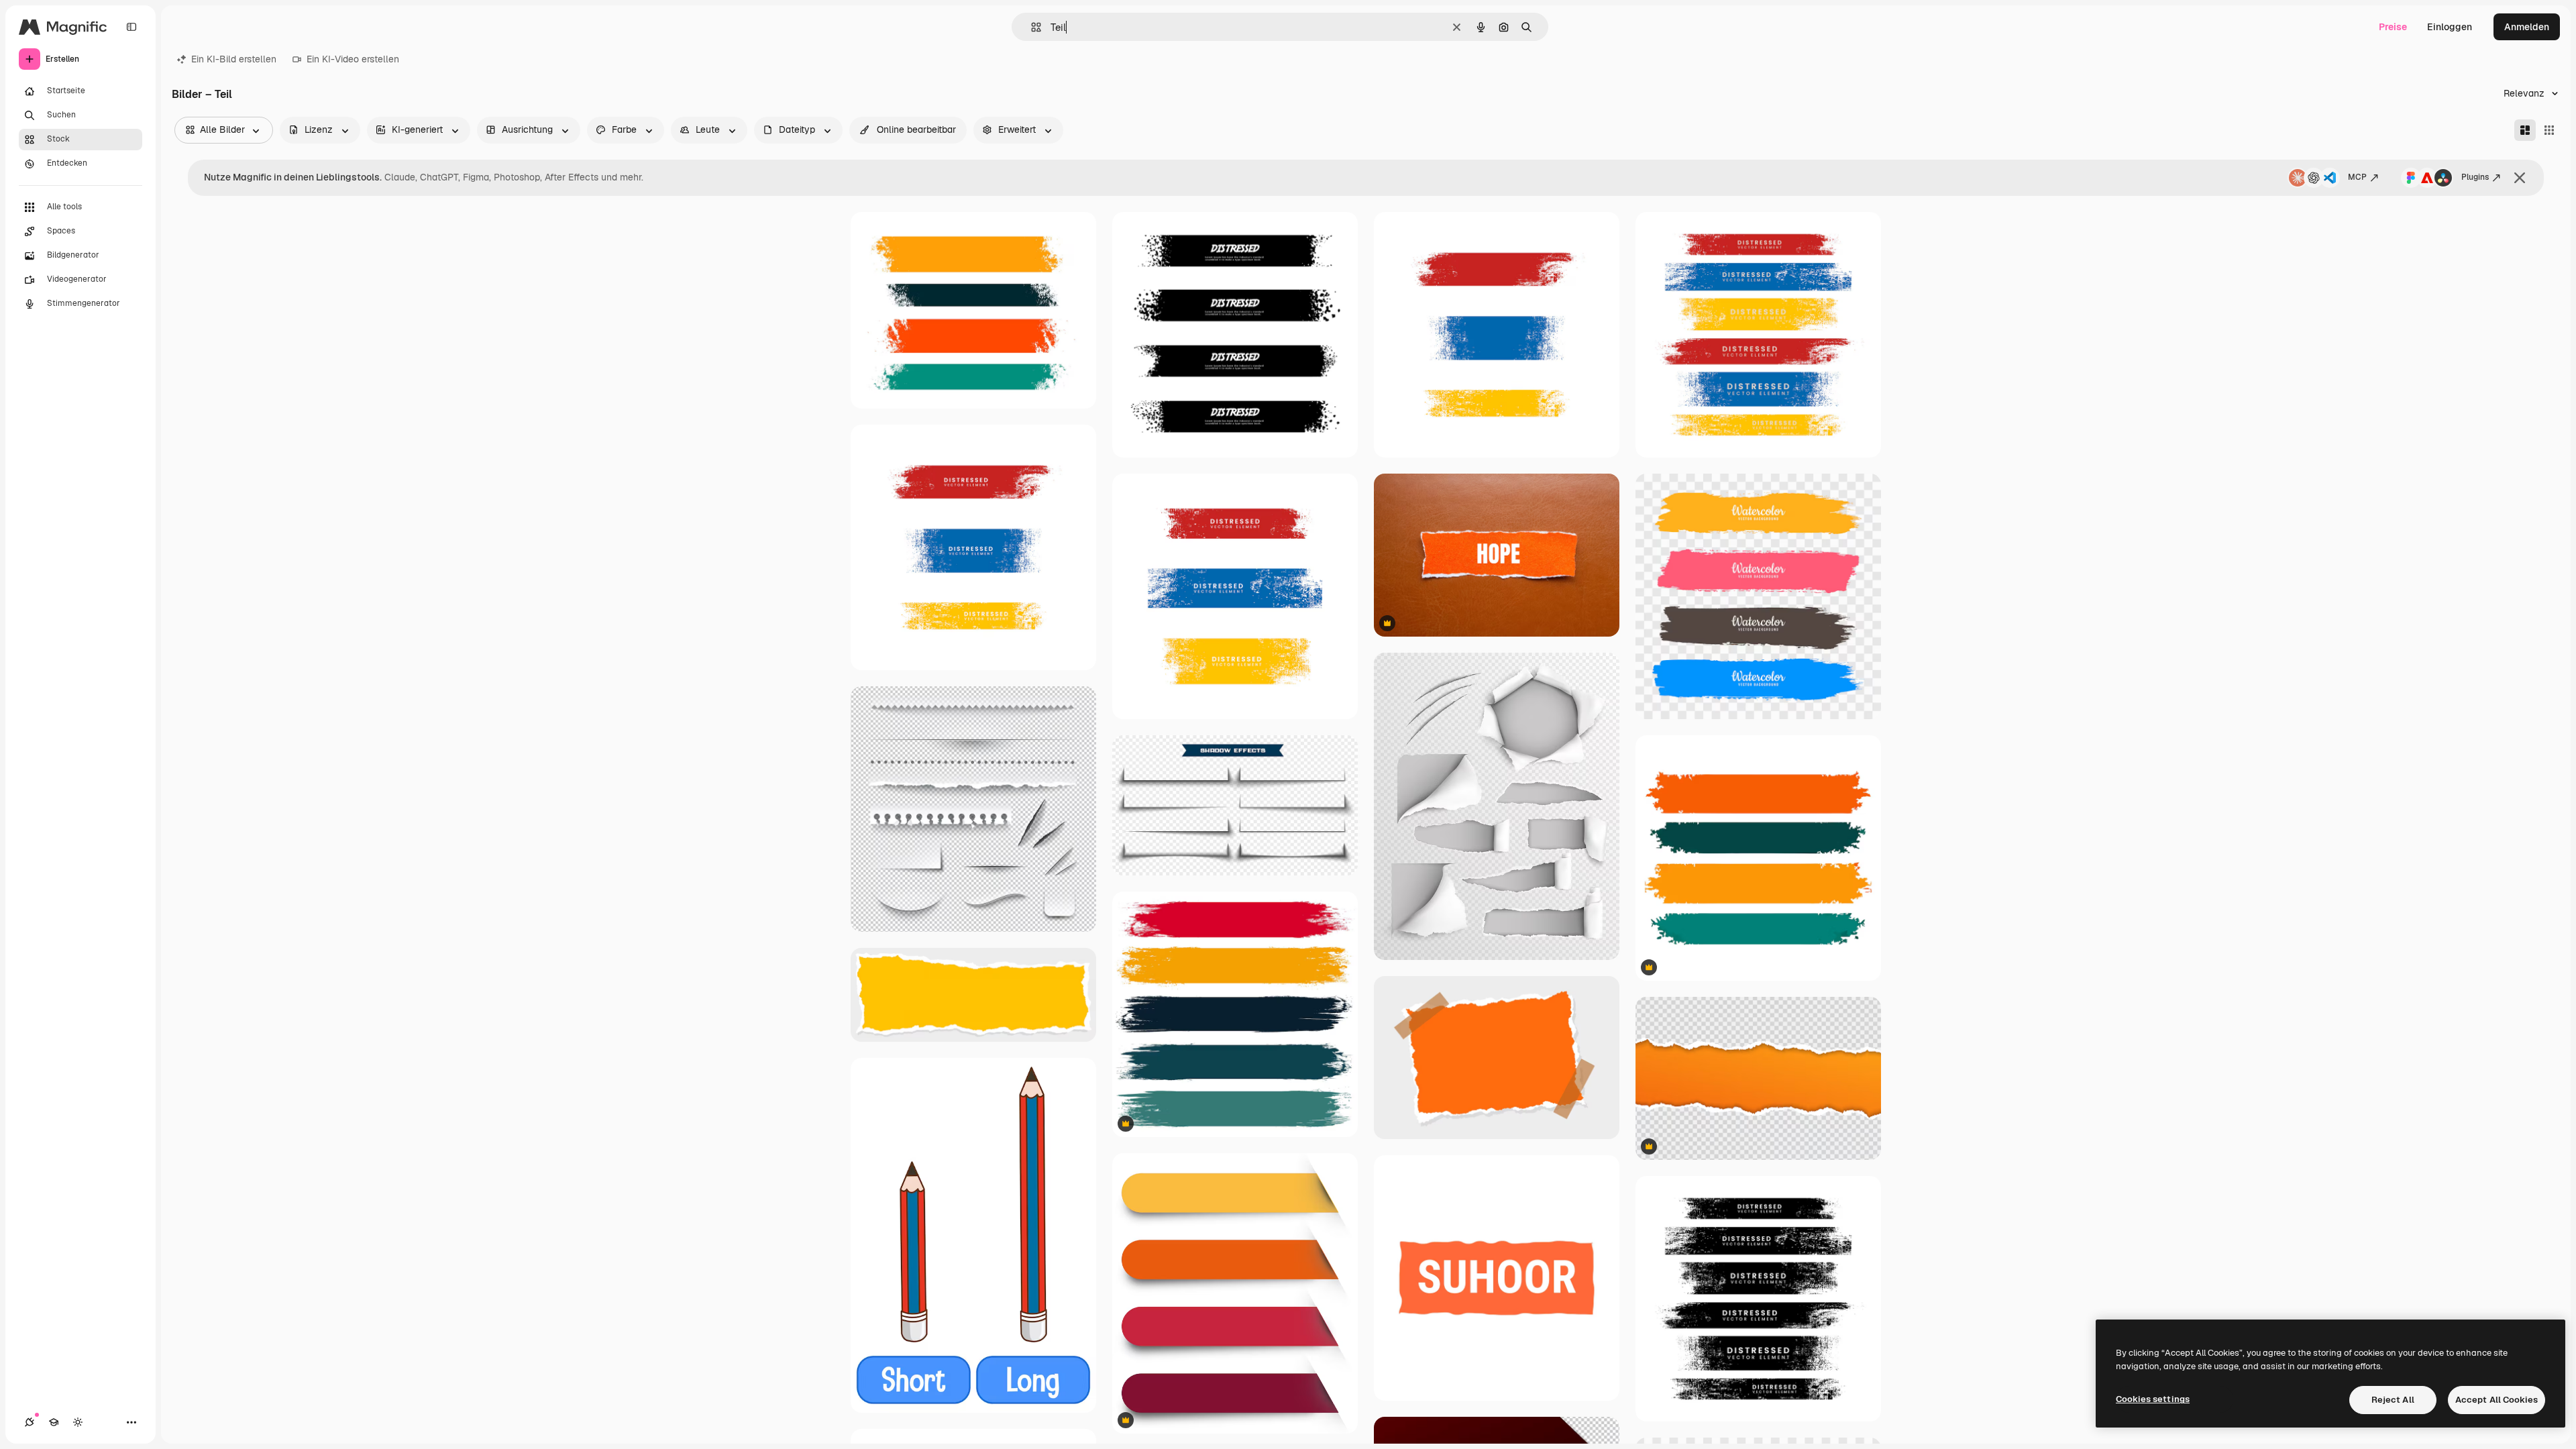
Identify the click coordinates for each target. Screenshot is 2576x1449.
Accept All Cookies (2497, 1400)
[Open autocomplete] (1031, 27)
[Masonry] (2525, 130)
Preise (2393, 27)
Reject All (2393, 1400)
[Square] (2549, 130)
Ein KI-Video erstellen (353, 59)
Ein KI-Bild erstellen (234, 59)
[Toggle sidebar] (131, 27)
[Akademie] (54, 1422)
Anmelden (2527, 27)
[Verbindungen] (30, 1422)
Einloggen (2450, 27)
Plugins (2475, 177)
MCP (2357, 177)
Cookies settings (2153, 1399)
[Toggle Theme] (78, 1422)
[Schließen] (2520, 178)
